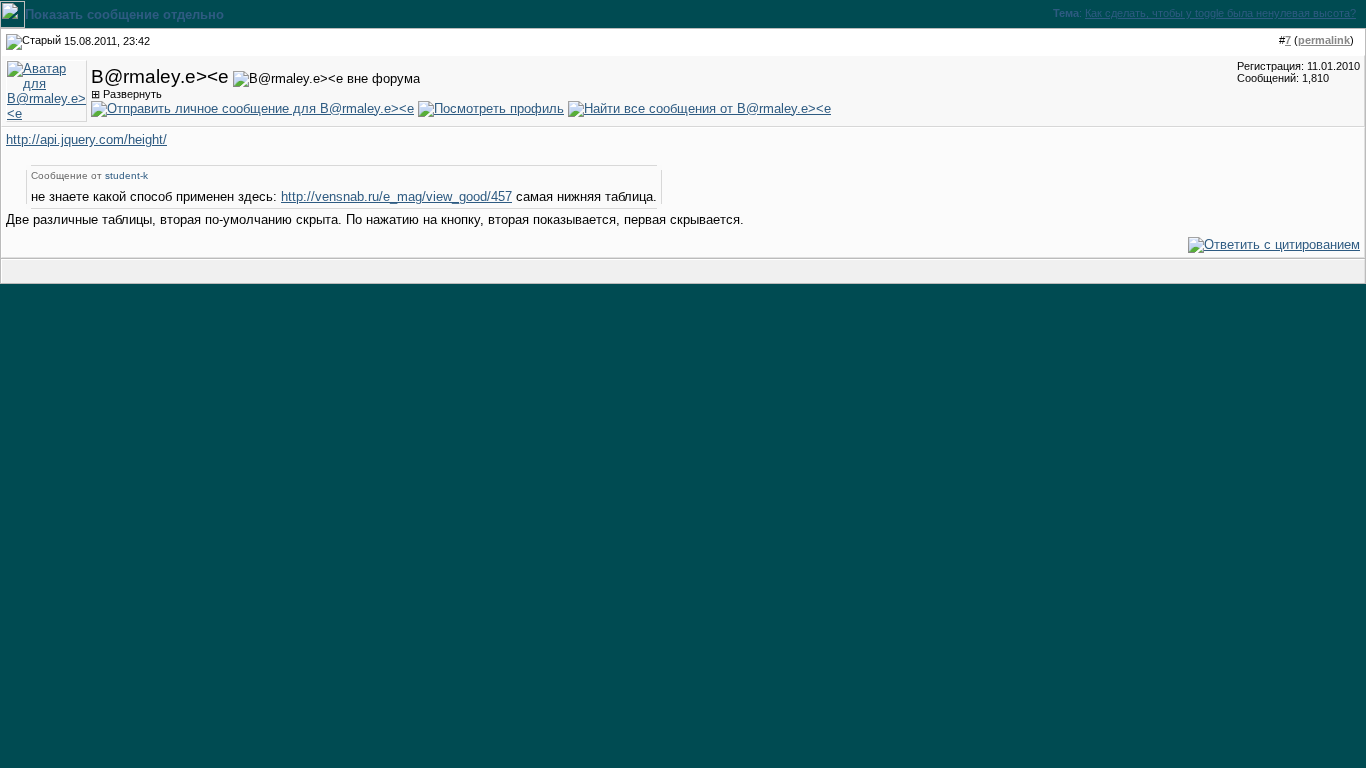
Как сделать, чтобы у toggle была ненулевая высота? (1220, 13)
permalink (1324, 40)
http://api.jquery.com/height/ (86, 139)
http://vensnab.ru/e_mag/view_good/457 (396, 196)
